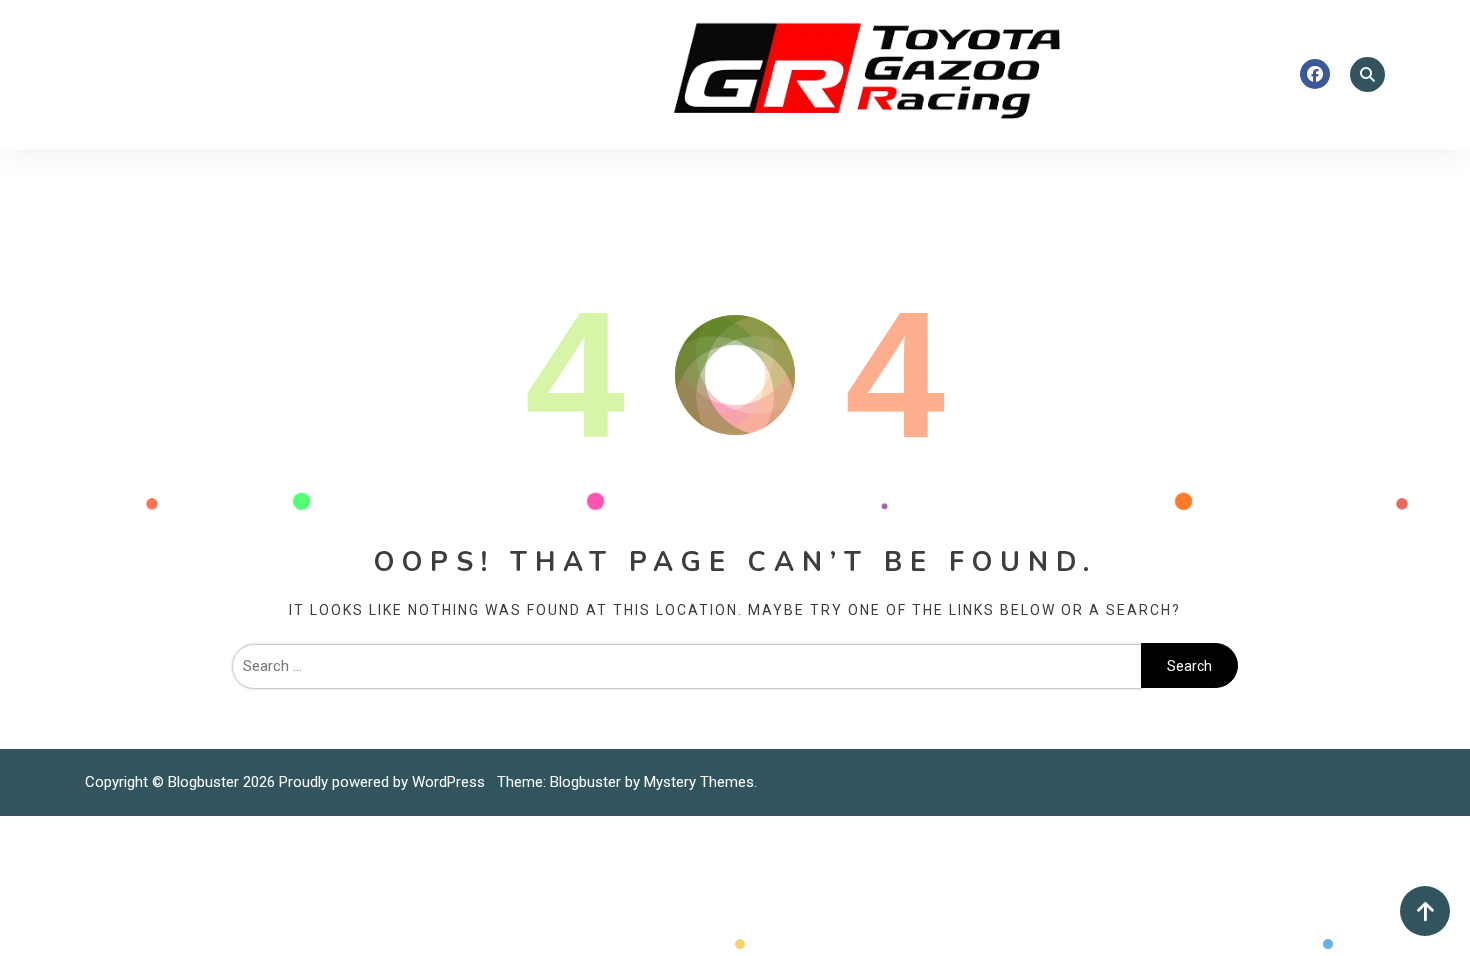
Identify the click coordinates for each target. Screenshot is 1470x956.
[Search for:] (686, 666)
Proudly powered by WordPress (384, 782)
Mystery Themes (699, 782)
